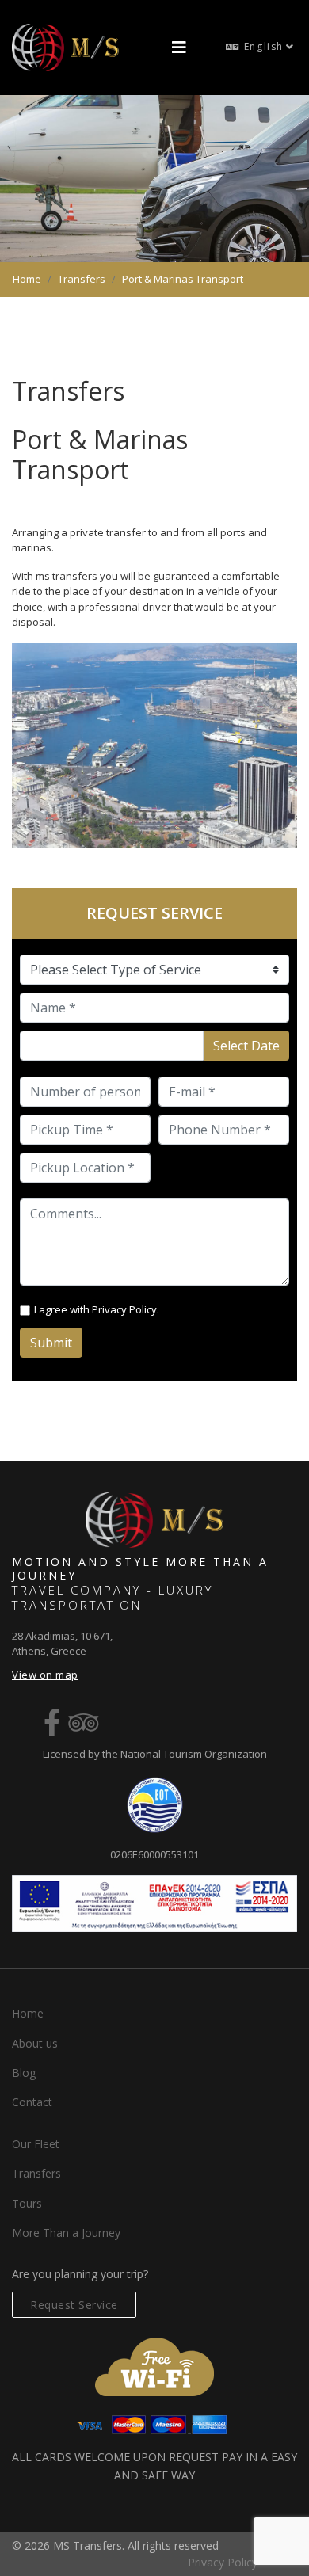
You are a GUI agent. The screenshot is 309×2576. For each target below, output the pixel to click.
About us (35, 2043)
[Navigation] (179, 48)
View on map (45, 1675)
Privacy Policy (124, 1309)
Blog (24, 2073)
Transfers (36, 2173)
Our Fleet (36, 2144)
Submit (51, 1343)
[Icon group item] (52, 1722)
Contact (32, 2102)
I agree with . (97, 1309)
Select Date (246, 1046)
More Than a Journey (66, 2233)
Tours (27, 2203)
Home (28, 2013)
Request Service (74, 2305)
